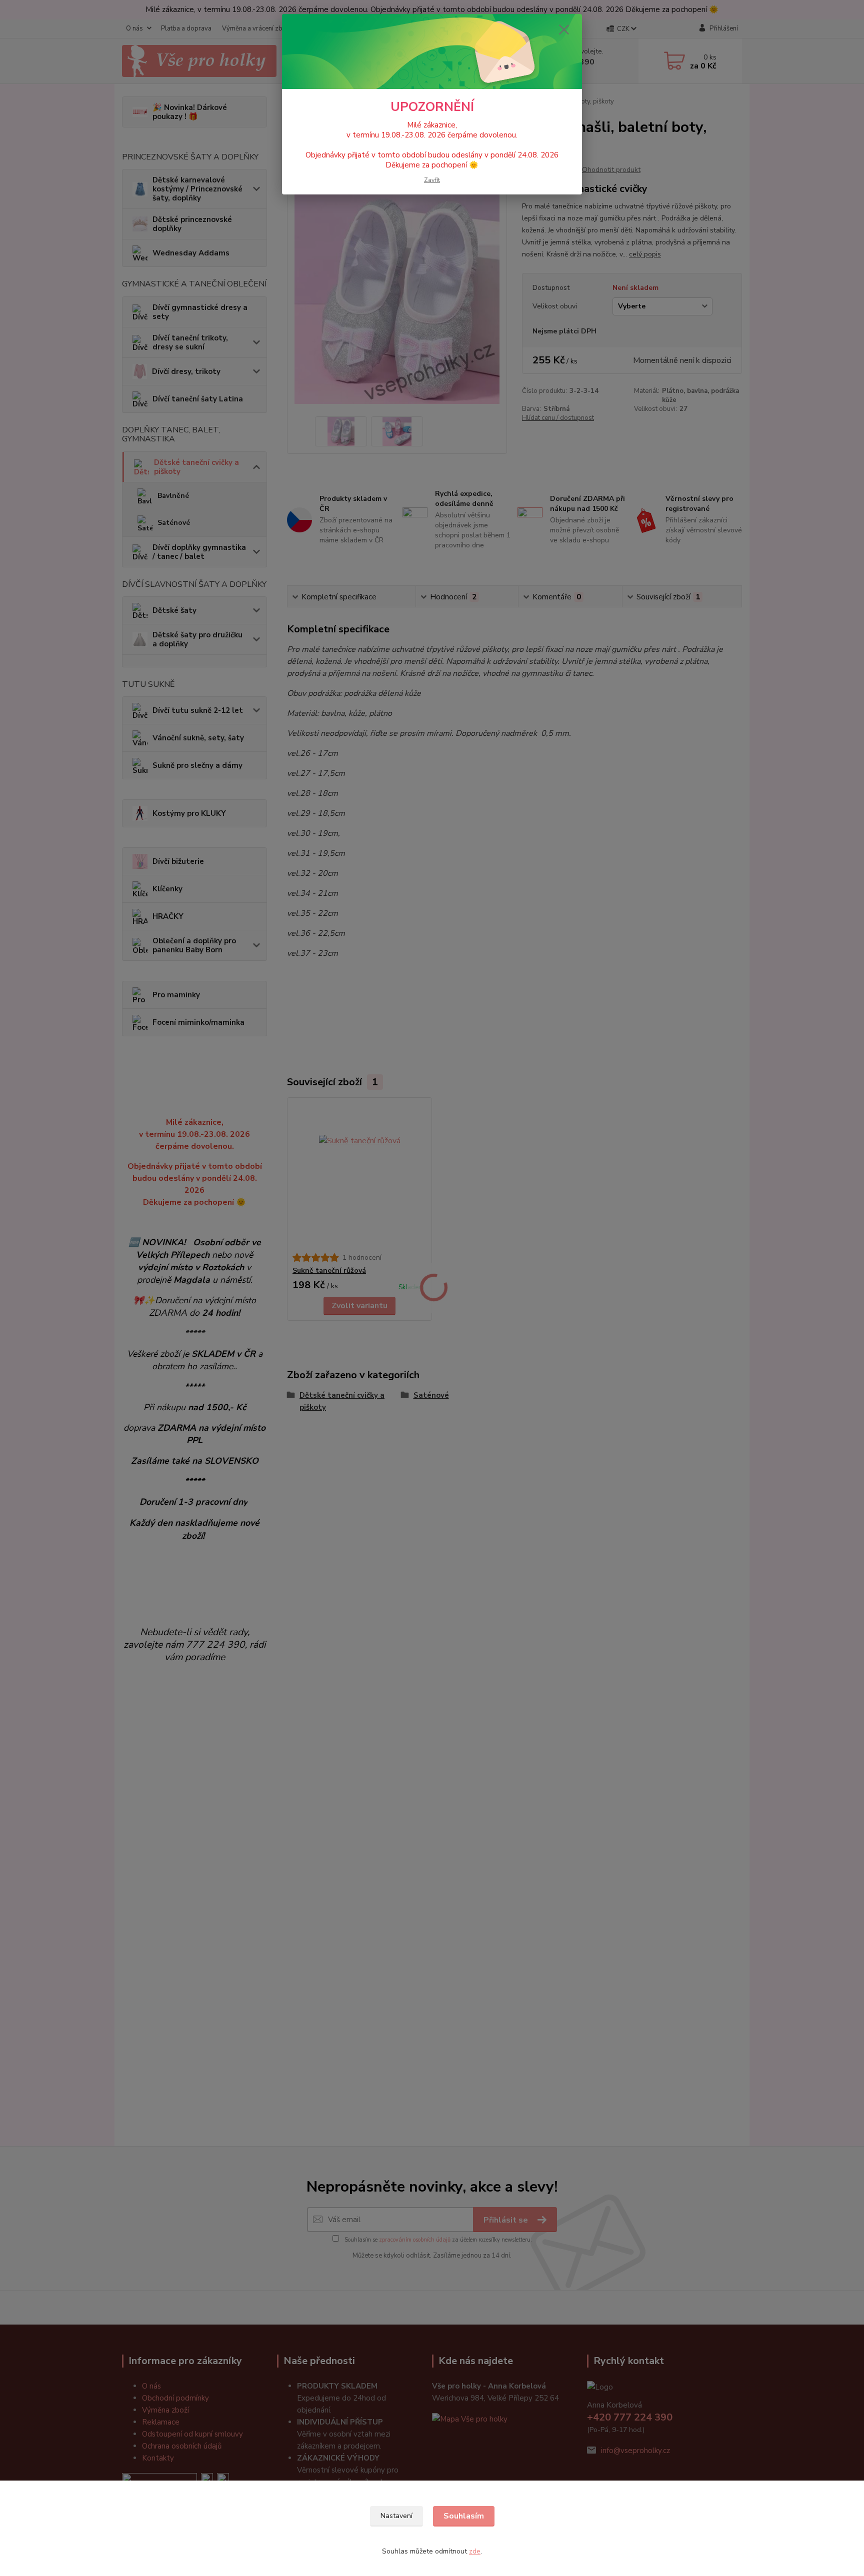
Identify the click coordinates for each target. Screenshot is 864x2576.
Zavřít (432, 180)
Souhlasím (464, 2516)
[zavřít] (564, 29)
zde (475, 2551)
